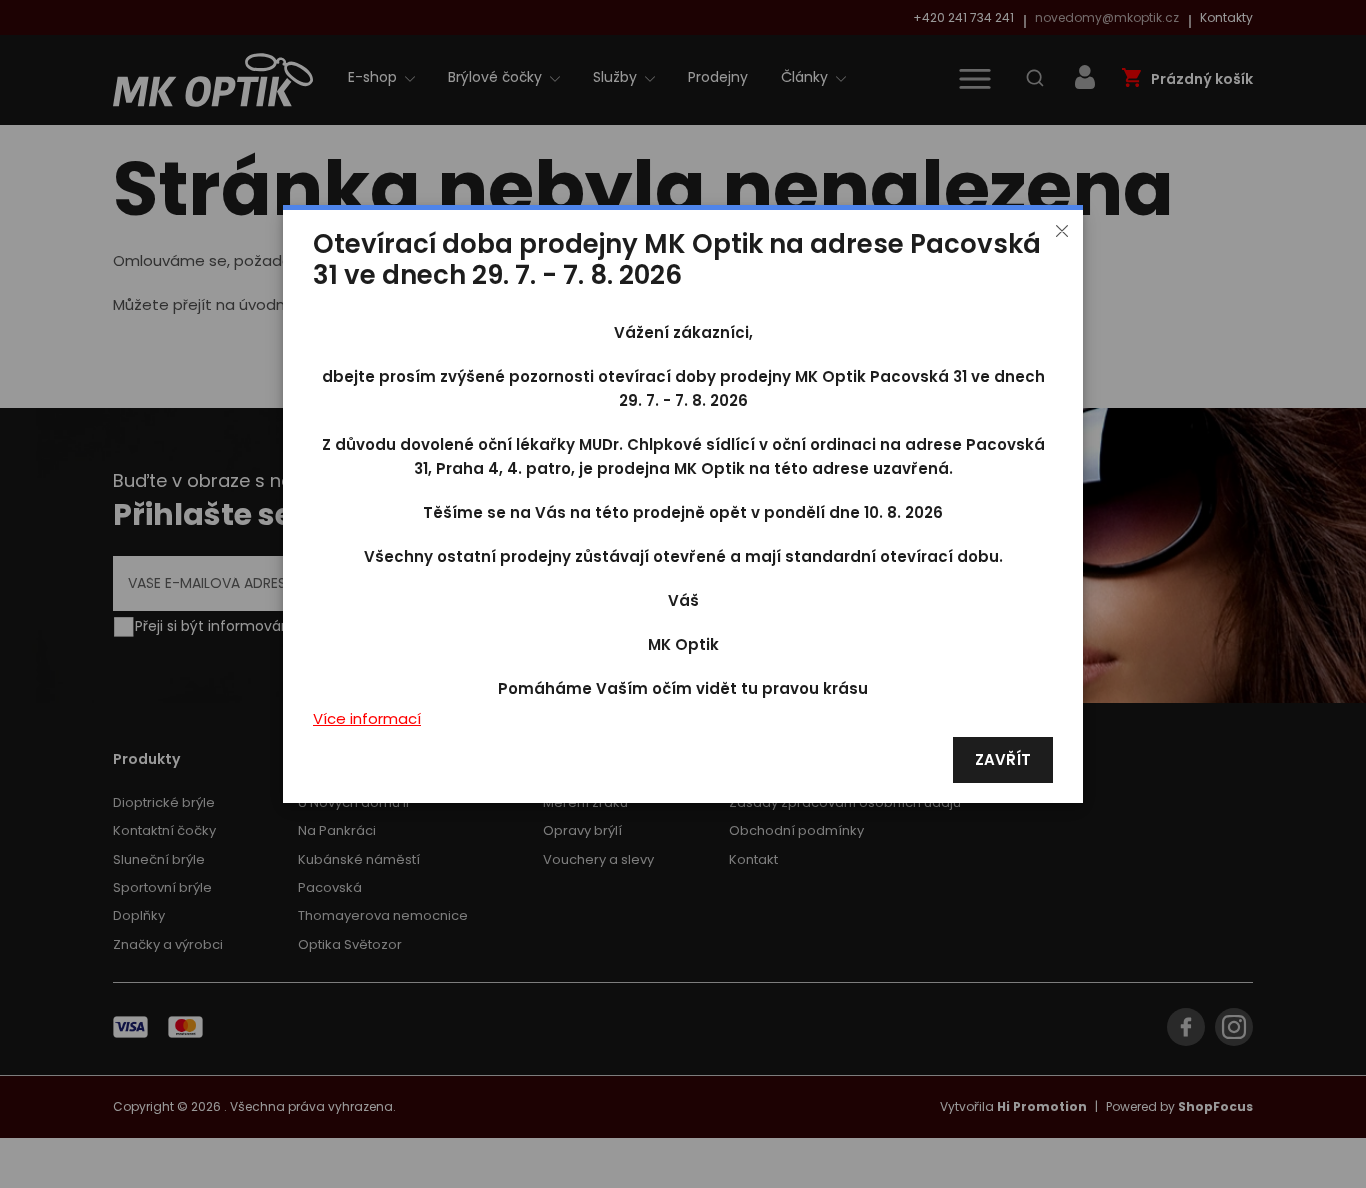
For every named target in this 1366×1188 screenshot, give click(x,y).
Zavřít (1003, 760)
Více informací (367, 719)
